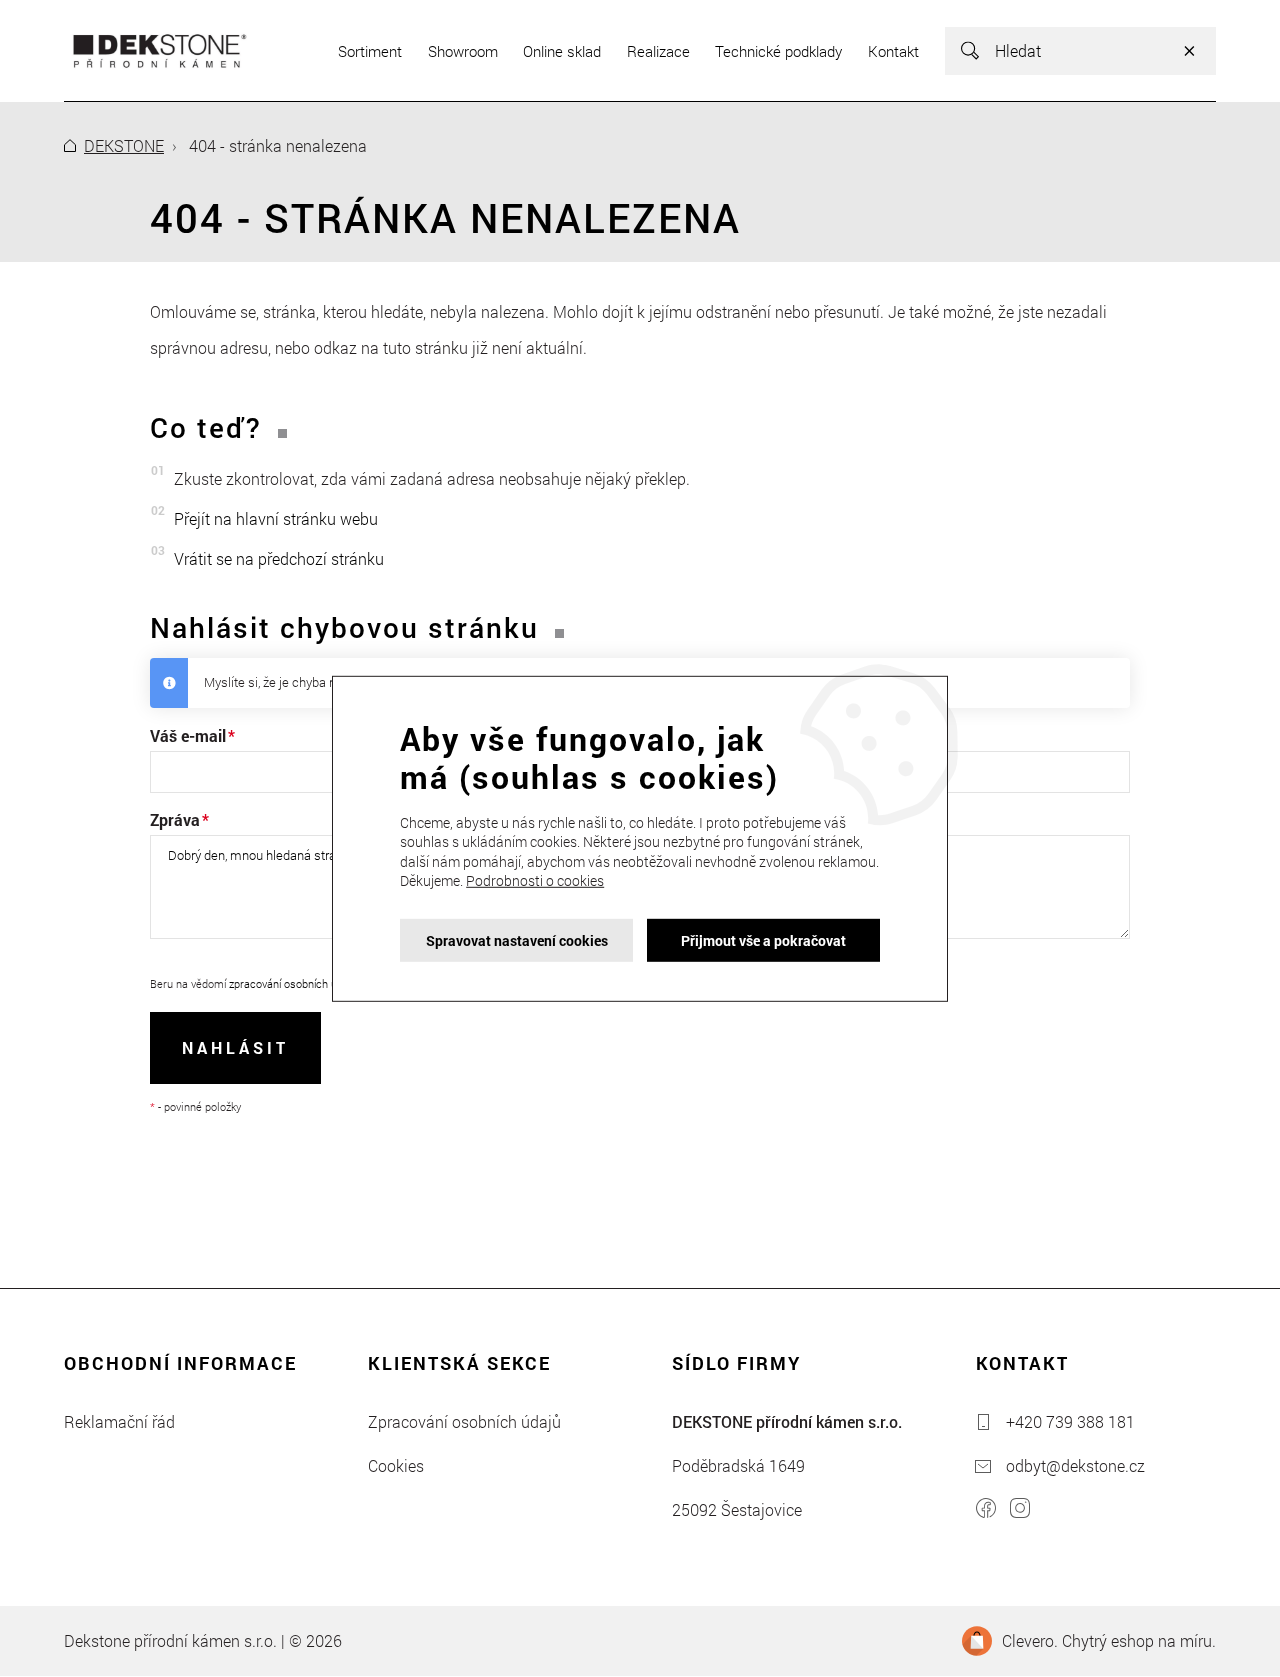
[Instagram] (1020, 1511)
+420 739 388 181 (1070, 1421)
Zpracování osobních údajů (464, 1421)
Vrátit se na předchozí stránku (279, 558)
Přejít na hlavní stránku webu (276, 518)
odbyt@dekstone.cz (1075, 1465)
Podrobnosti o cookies (535, 880)
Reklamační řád (119, 1421)
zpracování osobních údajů (293, 983)
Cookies (396, 1465)
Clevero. (1030, 1640)
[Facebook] (986, 1511)
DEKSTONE (124, 145)
